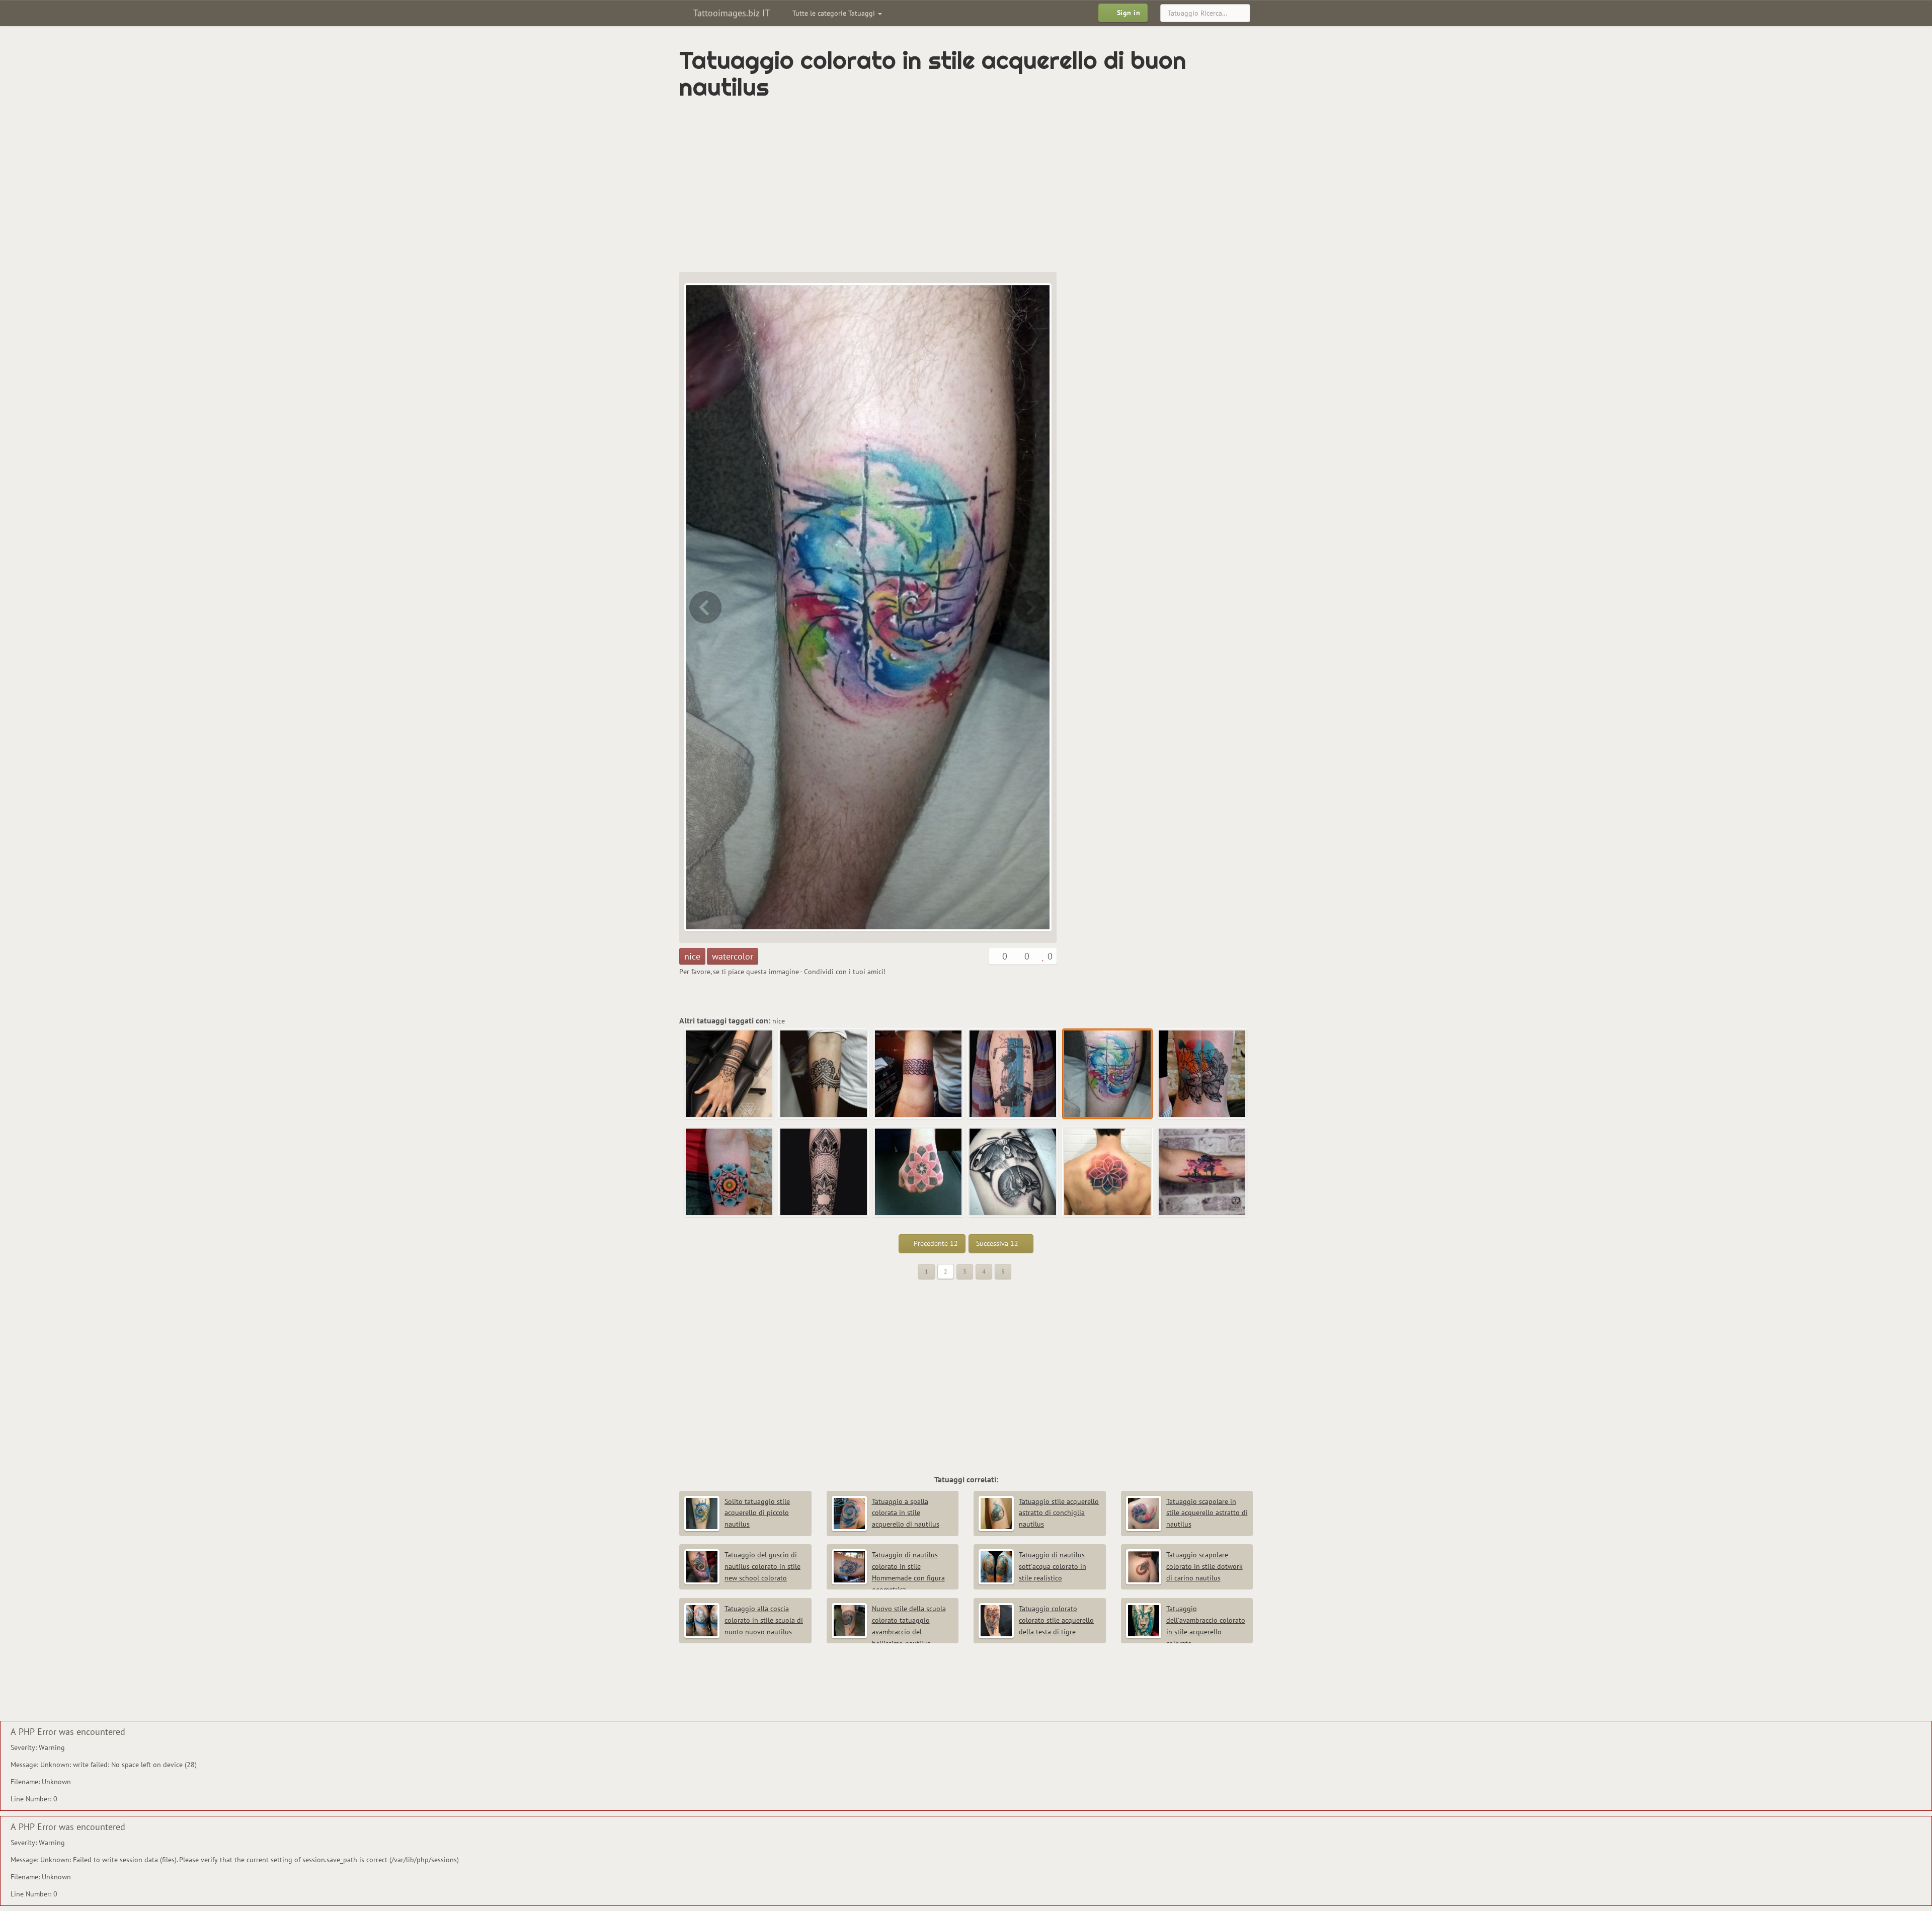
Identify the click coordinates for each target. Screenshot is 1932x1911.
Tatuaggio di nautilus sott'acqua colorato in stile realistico (1053, 1566)
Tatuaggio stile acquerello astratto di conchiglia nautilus (1059, 1513)
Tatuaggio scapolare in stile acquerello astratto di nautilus (1207, 1513)
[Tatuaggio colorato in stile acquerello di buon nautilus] (1108, 1074)
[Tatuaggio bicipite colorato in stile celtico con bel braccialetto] (919, 1074)
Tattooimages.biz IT (730, 13)
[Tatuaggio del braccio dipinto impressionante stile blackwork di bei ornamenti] (730, 1074)
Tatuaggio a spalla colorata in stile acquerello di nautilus (906, 1513)
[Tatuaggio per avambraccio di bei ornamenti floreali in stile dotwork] (824, 1172)
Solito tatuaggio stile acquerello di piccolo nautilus (757, 1513)
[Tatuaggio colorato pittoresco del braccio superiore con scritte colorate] (704, 607)
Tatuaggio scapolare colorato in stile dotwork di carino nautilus (1204, 1566)
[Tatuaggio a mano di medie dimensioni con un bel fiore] (919, 1172)
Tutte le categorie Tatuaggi (835, 13)
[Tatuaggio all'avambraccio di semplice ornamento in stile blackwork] (824, 1074)
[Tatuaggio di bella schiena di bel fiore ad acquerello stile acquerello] (1108, 1172)
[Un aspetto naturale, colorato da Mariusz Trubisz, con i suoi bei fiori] (1031, 607)
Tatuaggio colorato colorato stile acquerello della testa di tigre (1056, 1620)
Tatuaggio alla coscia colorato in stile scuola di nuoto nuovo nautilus (764, 1620)
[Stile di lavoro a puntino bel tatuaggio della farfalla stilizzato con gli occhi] (1013, 1172)
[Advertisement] (923, 186)
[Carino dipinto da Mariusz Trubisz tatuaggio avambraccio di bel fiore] (730, 1172)
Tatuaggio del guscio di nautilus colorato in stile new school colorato (762, 1566)
